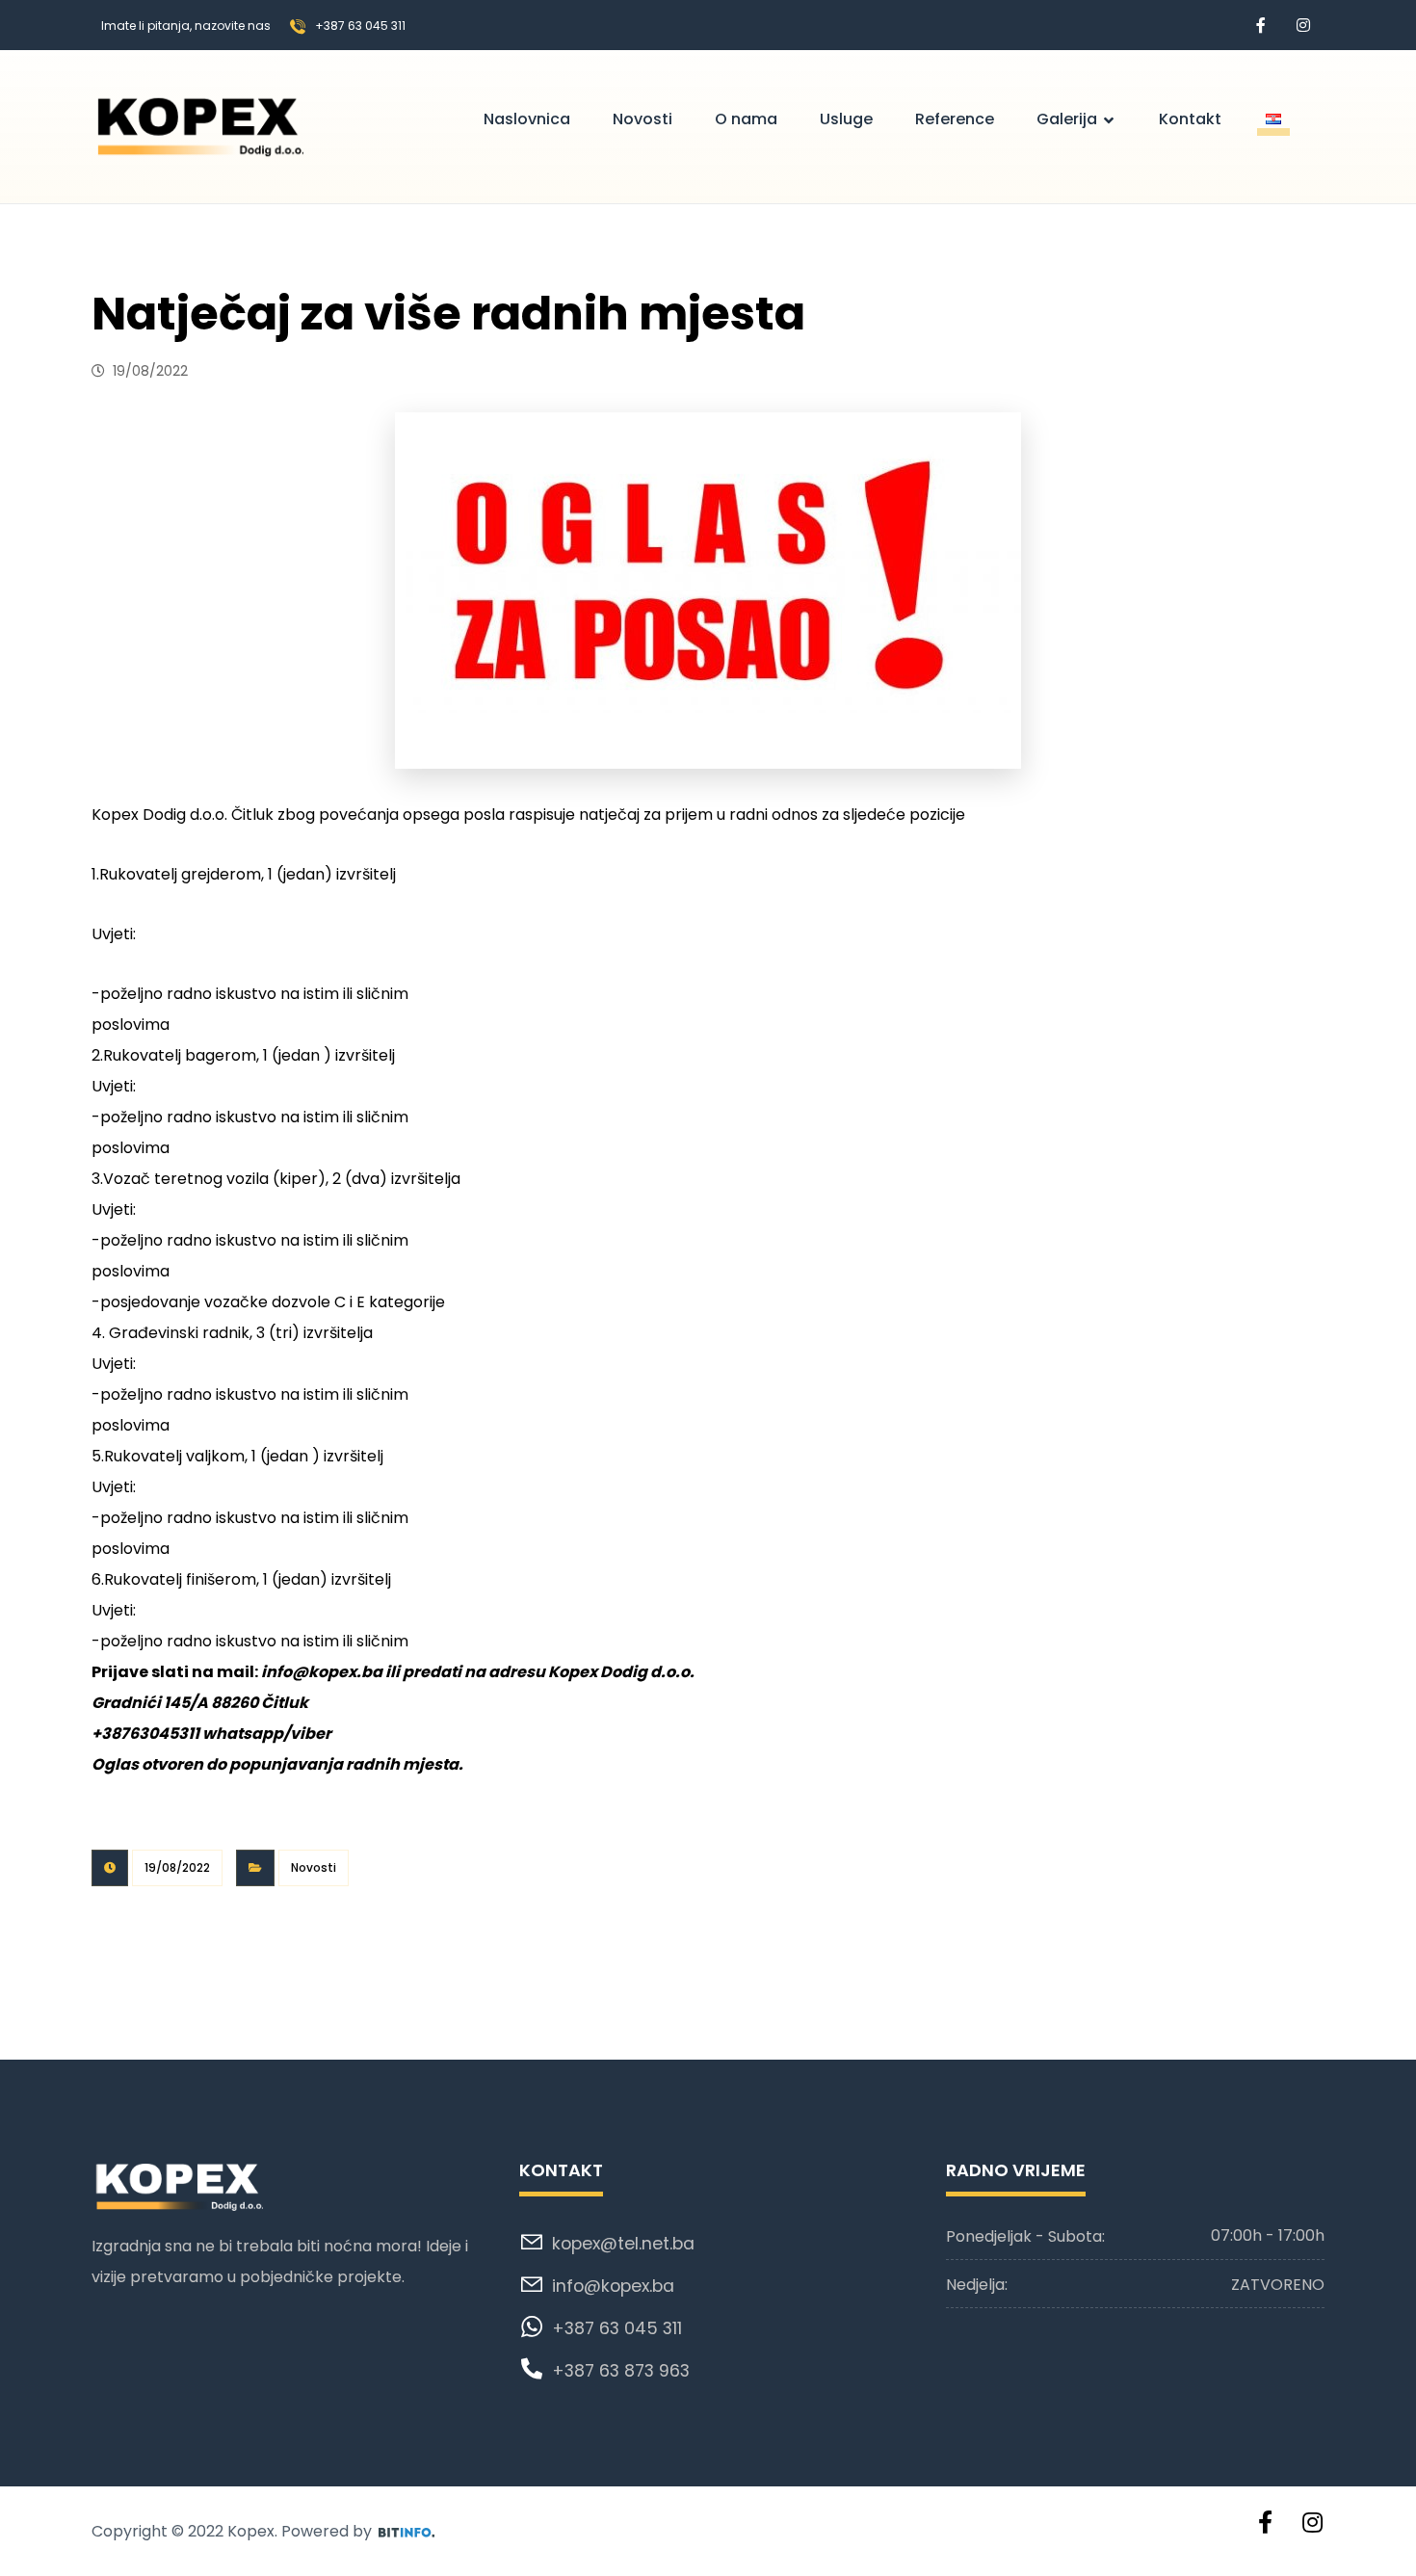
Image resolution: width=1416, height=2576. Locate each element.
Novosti (314, 1867)
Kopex (251, 2531)
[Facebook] (1261, 25)
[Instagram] (1303, 25)
